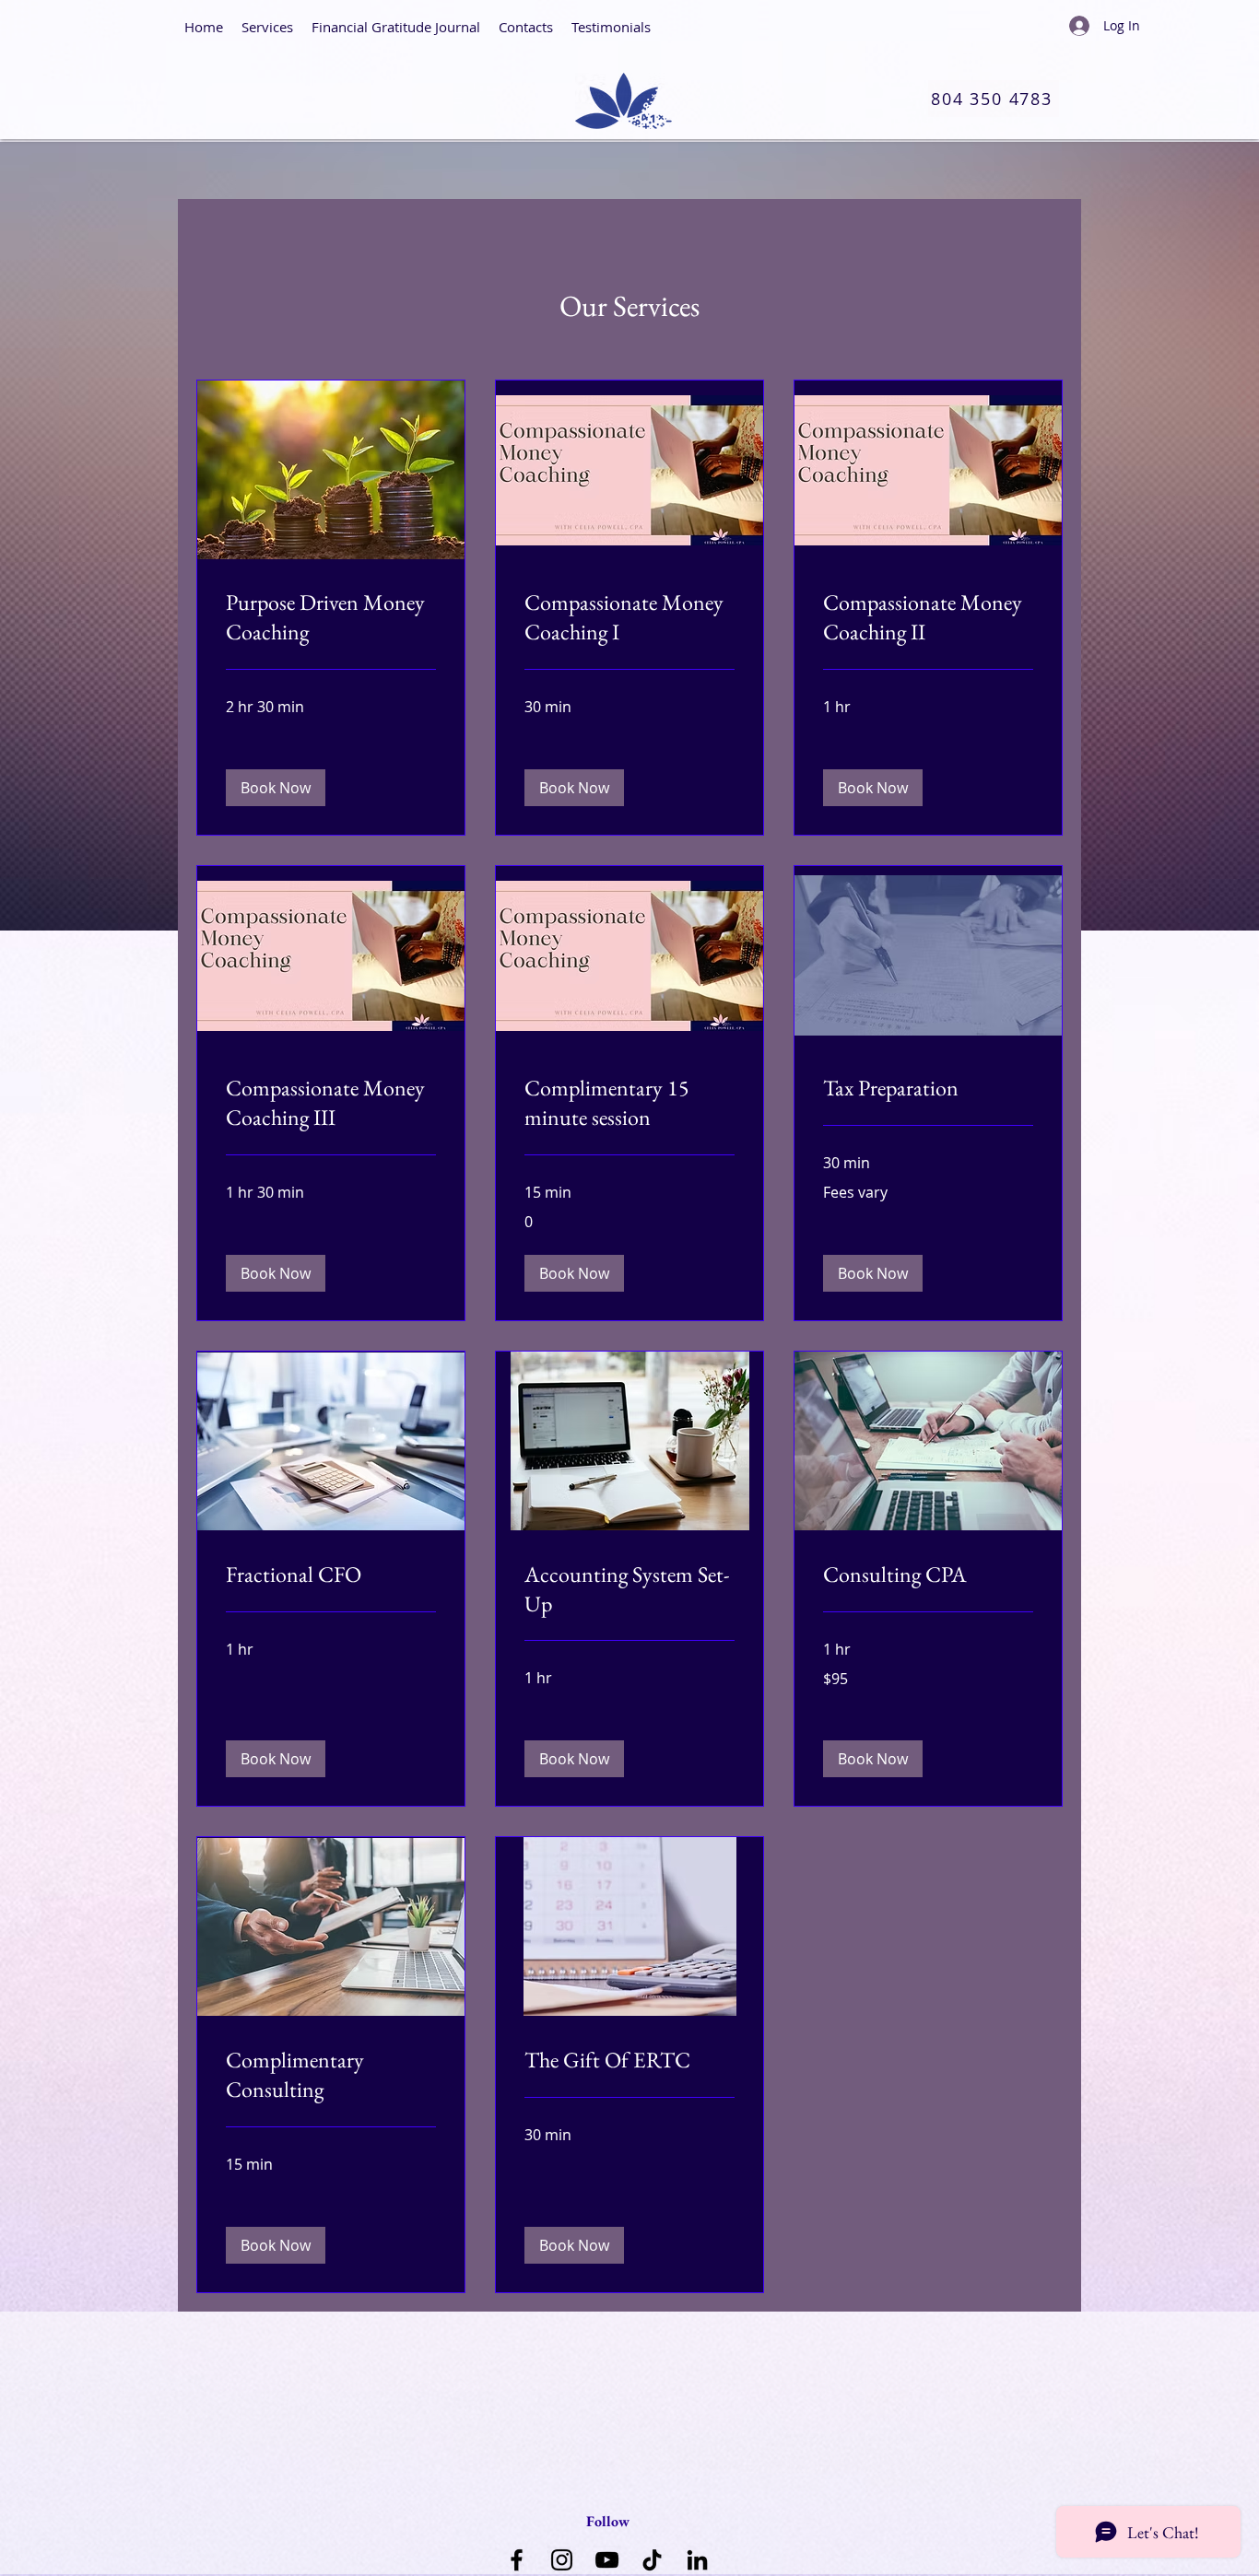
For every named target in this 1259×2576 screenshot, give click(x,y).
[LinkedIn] (697, 2560)
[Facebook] (517, 2560)
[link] (331, 617)
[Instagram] (562, 2560)
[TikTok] (652, 2560)
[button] (276, 788)
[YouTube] (607, 2560)
